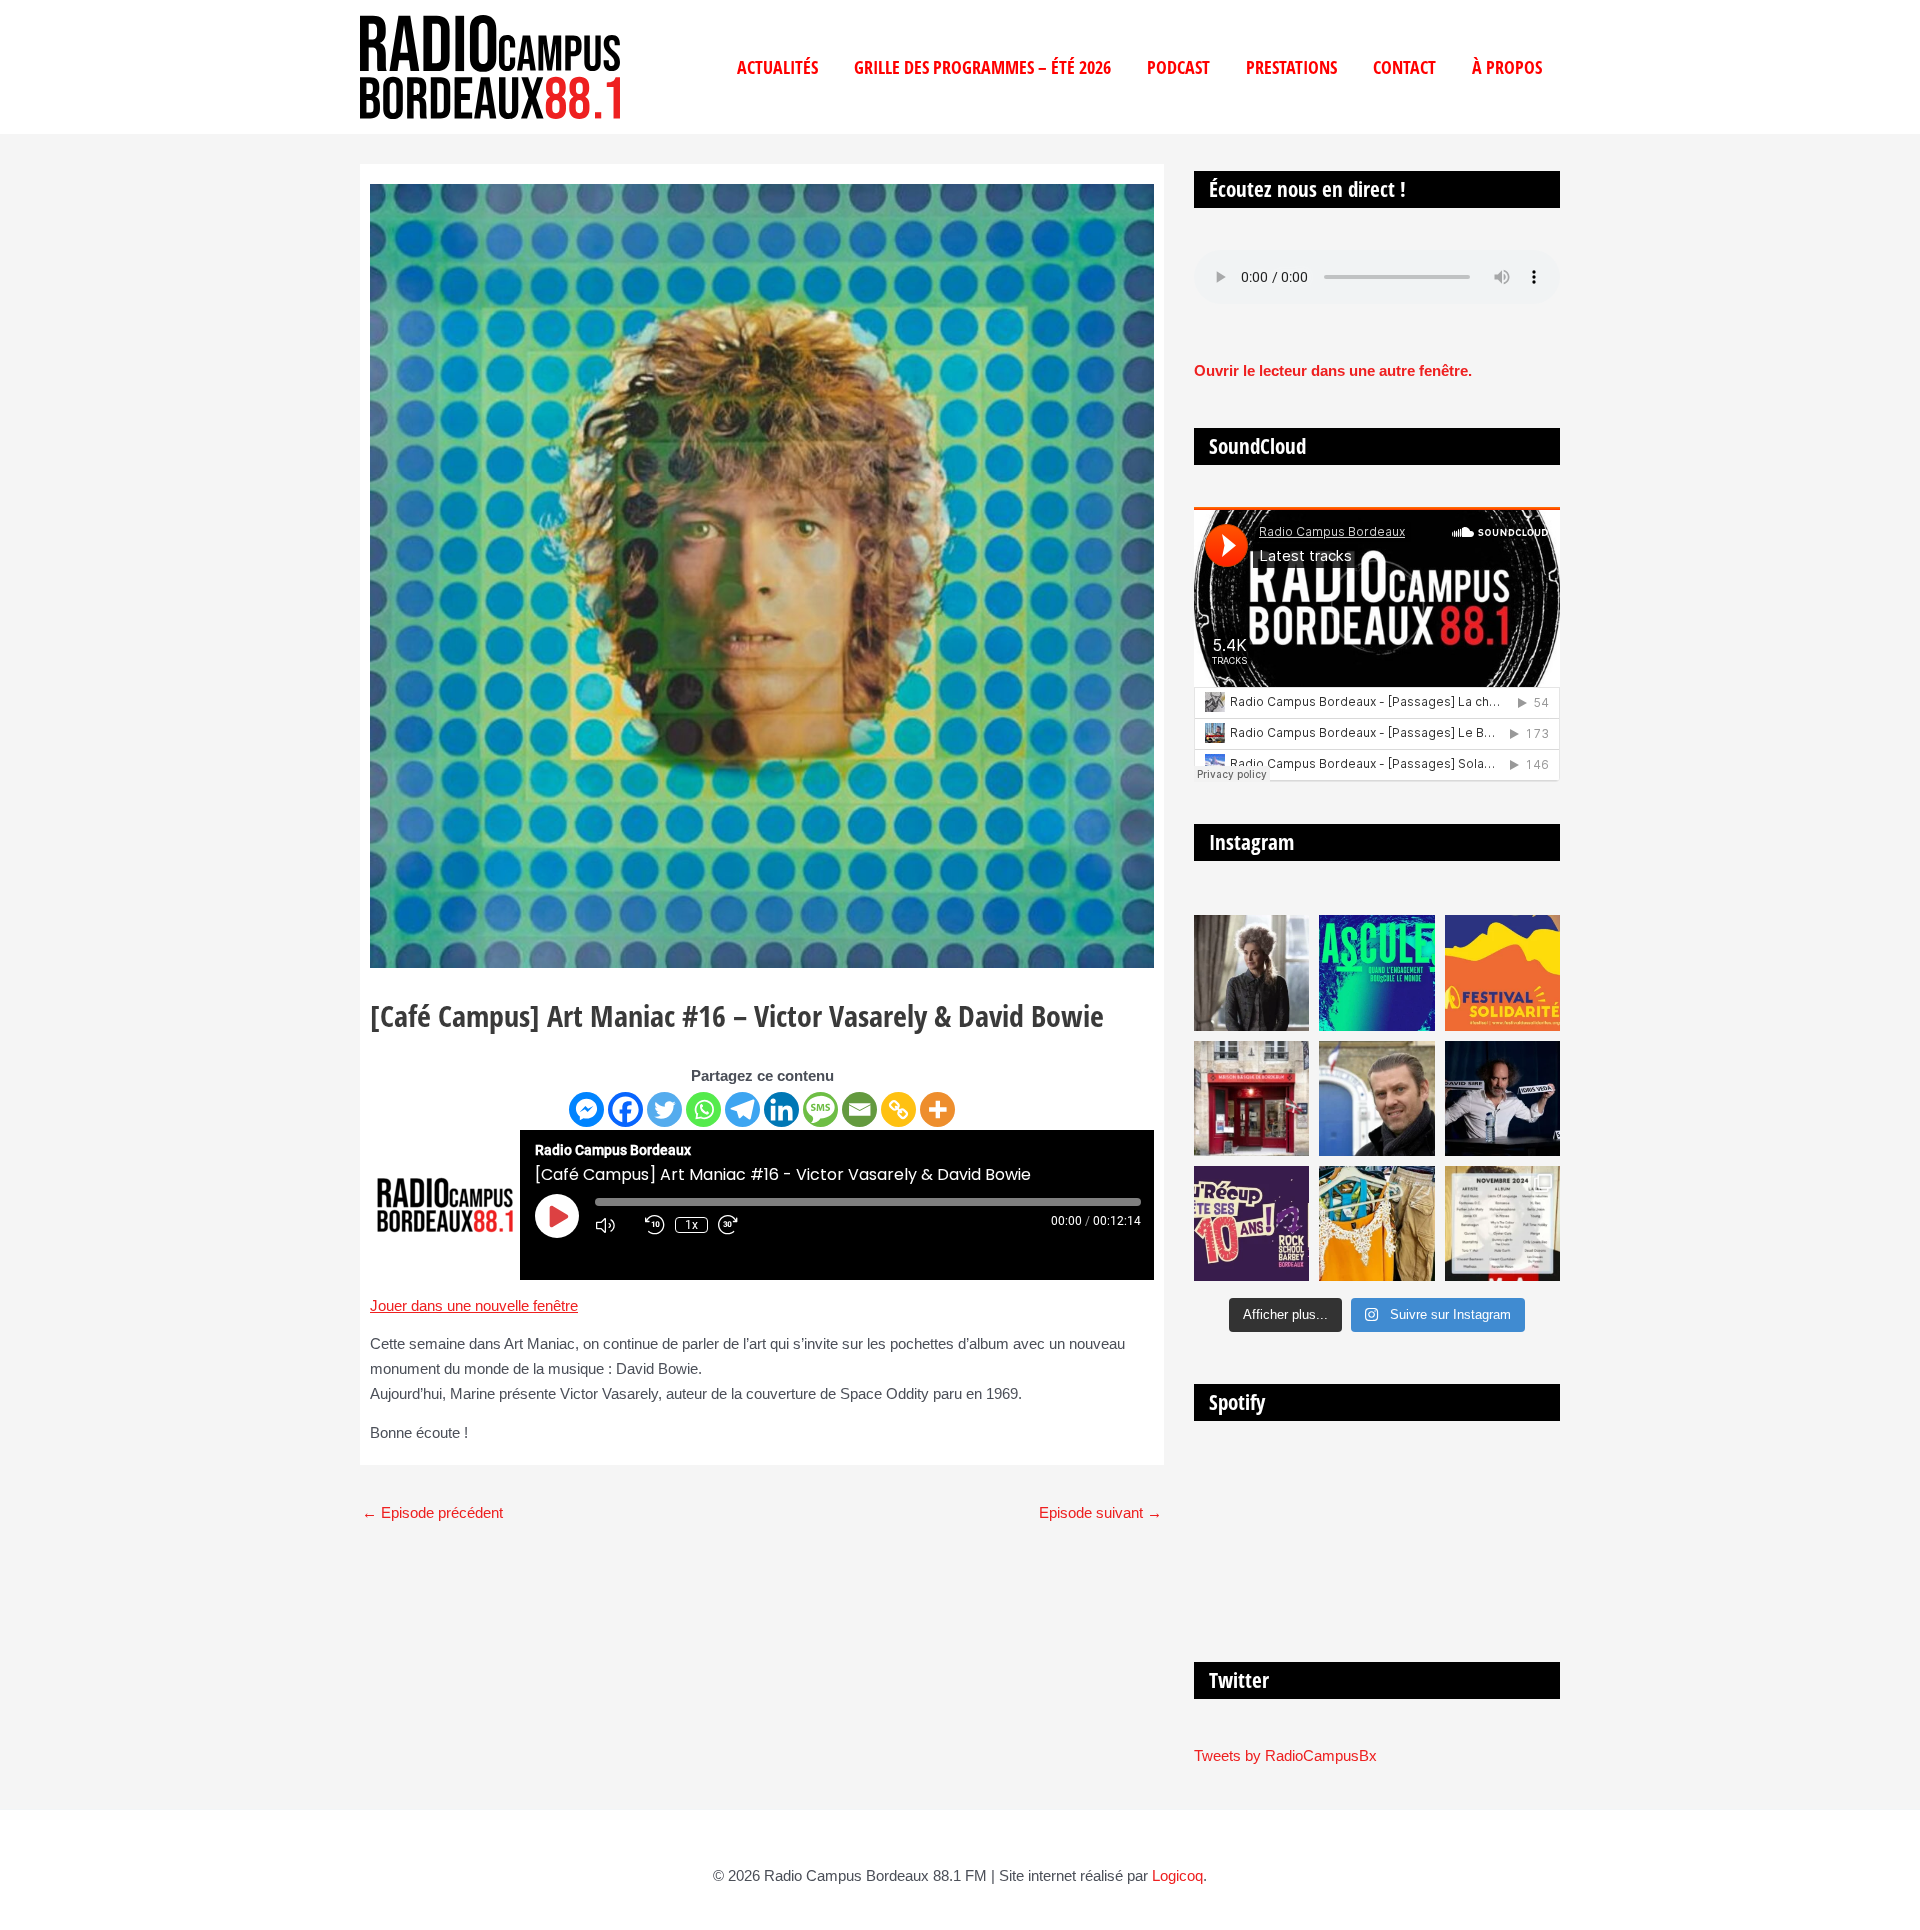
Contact (1404, 67)
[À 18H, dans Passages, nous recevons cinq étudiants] (1502, 972)
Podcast (1178, 67)
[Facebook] (625, 1109)
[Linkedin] (781, 1109)
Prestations (1291, 67)
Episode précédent (432, 1512)
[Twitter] (664, 1109)
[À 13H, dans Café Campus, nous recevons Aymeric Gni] (1251, 1098)
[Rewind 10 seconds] (655, 1225)
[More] (937, 1109)
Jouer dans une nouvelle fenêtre (474, 1305)
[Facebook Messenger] (586, 1109)
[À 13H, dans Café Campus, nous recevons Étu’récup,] (1251, 1223)
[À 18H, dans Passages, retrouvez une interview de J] (1251, 972)
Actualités (777, 67)
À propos (1507, 67)
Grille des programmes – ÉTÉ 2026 (982, 67)
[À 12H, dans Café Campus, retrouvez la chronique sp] (1376, 1098)
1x (691, 1225)
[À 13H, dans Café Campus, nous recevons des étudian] (1376, 1223)
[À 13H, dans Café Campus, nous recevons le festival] (1376, 972)
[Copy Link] (898, 1109)
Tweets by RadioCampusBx (1285, 1755)
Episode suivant (1100, 1512)
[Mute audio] (615, 1225)
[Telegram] (742, 1109)
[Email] (859, 1109)
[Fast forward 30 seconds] (738, 1225)
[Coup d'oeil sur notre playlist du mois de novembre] (1502, 1223)
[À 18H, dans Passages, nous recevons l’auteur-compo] (1502, 1098)
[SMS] (820, 1109)
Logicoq (1177, 1875)
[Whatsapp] (703, 1109)
